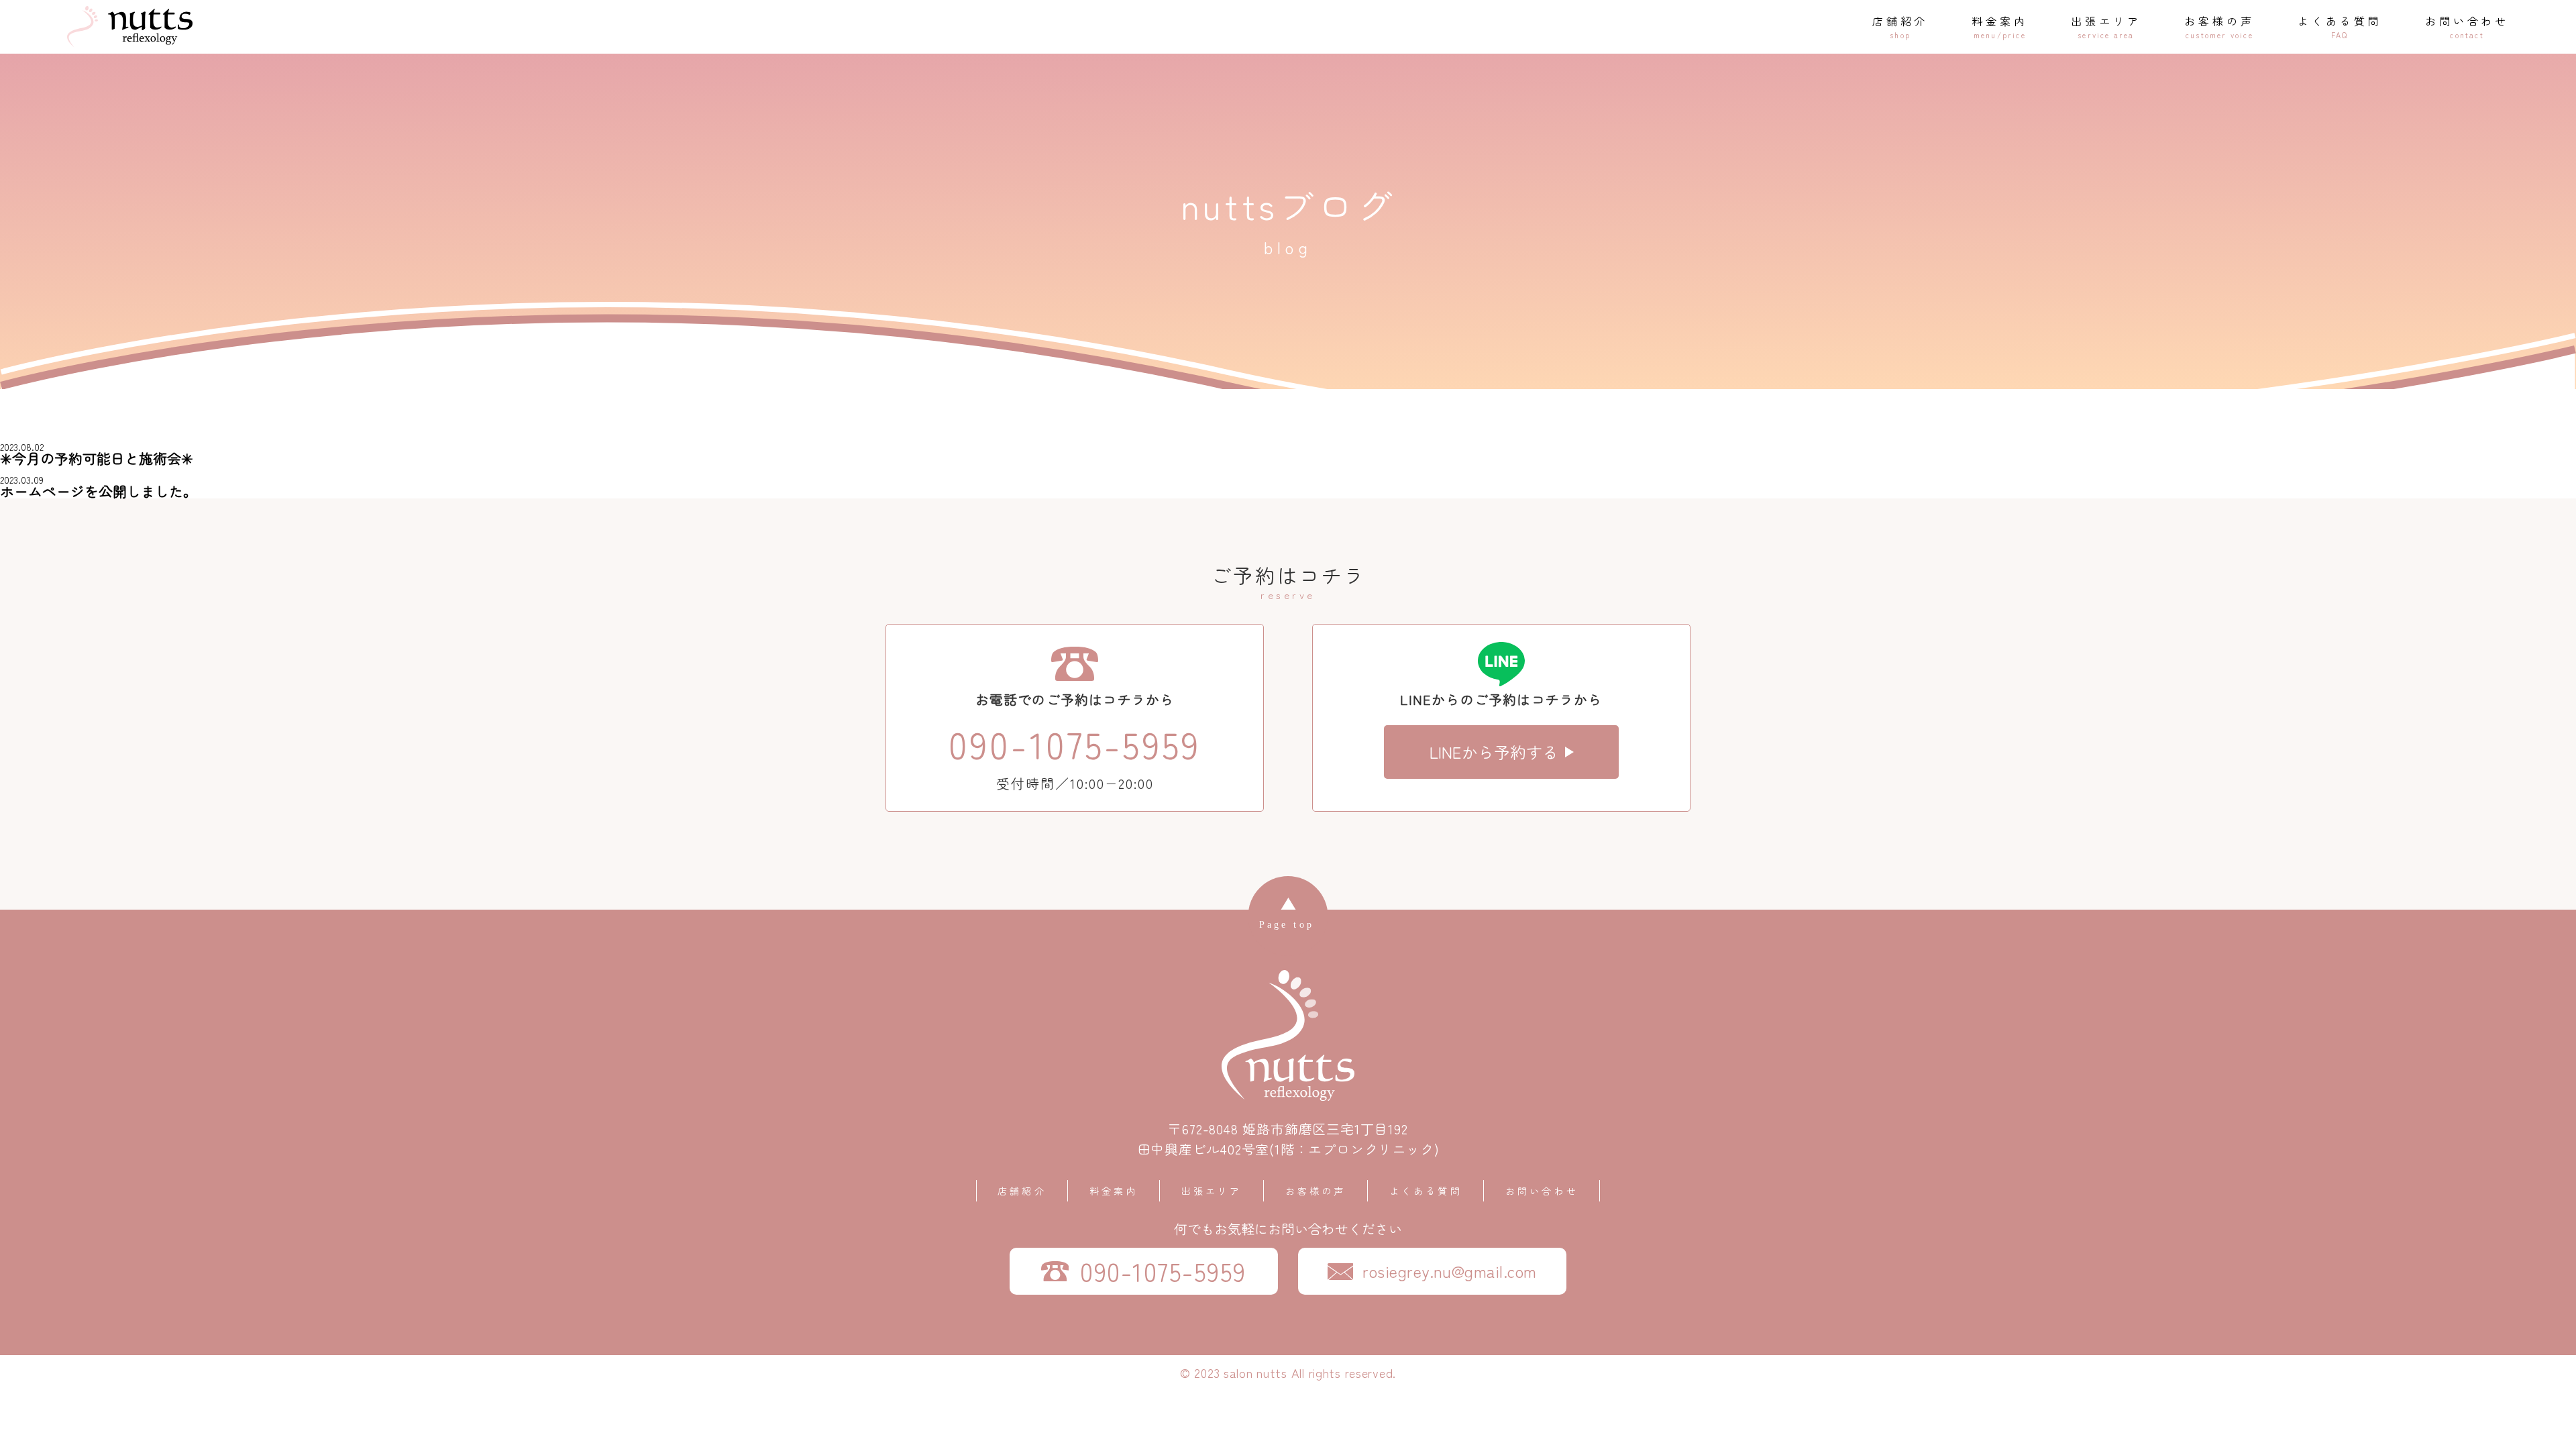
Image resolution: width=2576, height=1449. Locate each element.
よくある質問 (1426, 1191)
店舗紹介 (1022, 1191)
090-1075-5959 (1075, 744)
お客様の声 (1316, 1191)
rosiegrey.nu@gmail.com (1450, 1271)
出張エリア (1212, 1191)
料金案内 (1114, 1191)
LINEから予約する (1494, 752)
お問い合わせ (1542, 1191)
